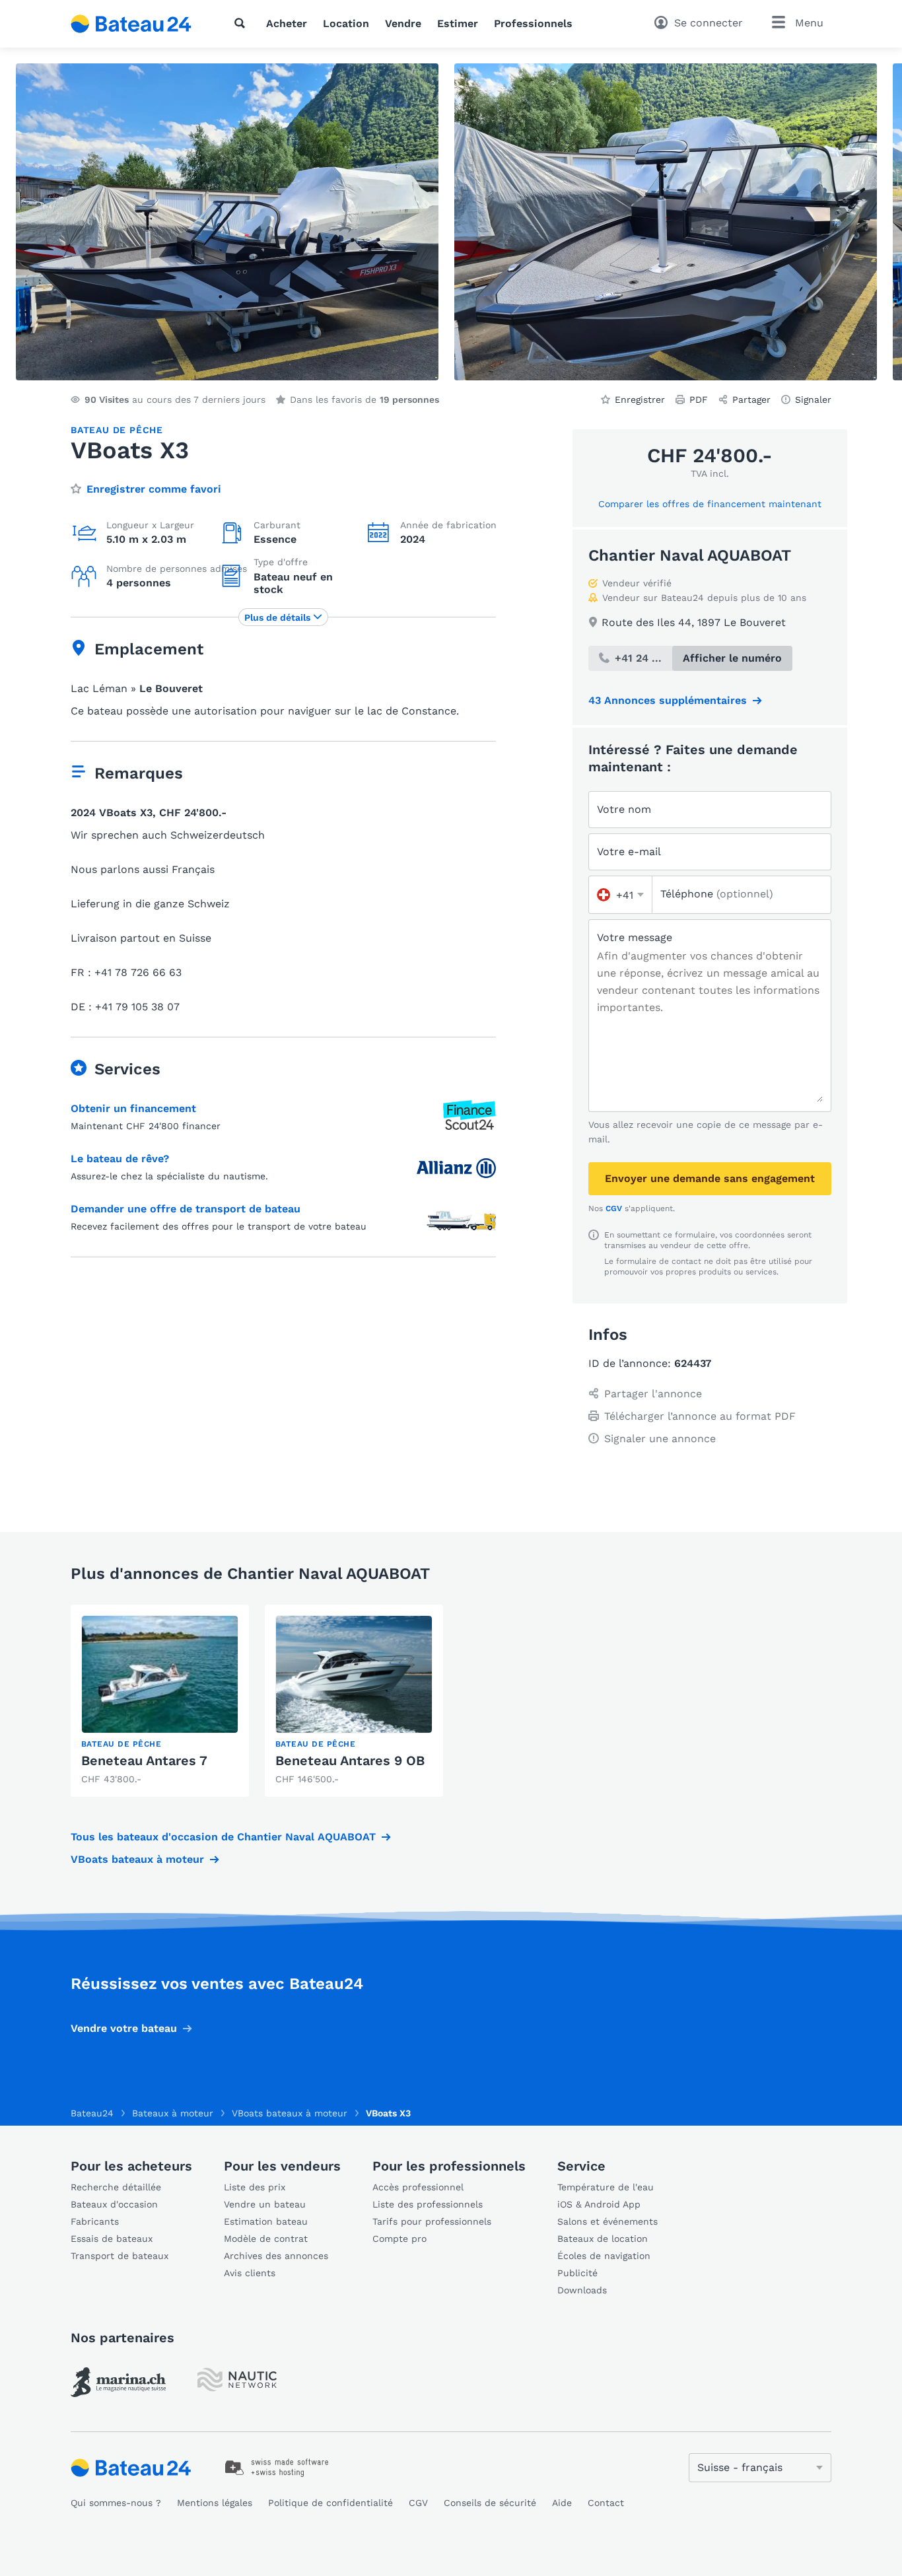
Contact (606, 2503)
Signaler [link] (813, 400)
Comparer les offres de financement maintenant (710, 504)
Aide (562, 2503)
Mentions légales (215, 2503)
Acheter (287, 23)
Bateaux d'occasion (114, 2204)
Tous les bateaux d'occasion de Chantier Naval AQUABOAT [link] (223, 1837)
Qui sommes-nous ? (116, 2503)
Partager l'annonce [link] (653, 1394)
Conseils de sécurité (490, 2503)
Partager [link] (751, 400)
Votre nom (624, 809)
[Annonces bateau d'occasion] (131, 24)
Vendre (403, 23)
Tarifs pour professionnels (432, 2221)
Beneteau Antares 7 (144, 1760)
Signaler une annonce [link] (660, 1439)
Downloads (582, 2290)
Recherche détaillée (116, 2187)
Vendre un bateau (265, 2204)
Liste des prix (255, 2187)
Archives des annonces (276, 2256)
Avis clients (250, 2273)
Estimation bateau (266, 2221)
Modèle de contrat (266, 2239)
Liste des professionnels (428, 2204)
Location (346, 23)
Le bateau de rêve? (120, 1159)
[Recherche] (242, 23)
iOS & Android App (599, 2204)
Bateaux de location (603, 2239)
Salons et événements (607, 2221)
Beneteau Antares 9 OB (350, 1760)
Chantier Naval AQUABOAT (690, 555)
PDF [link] (699, 400)
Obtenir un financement (133, 1108)
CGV (614, 1208)
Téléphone (717, 894)
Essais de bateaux (112, 2239)
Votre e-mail (629, 852)
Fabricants (95, 2221)
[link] (160, 1701)
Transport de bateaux (120, 2256)
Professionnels (533, 23)
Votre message (635, 937)
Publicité (577, 2273)
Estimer (458, 23)
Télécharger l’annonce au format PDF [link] (700, 1416)
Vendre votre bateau (124, 2028)
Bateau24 (92, 2113)
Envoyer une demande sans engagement (710, 1178)
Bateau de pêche (117, 430)
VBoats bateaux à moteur (137, 1859)
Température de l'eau (606, 2187)
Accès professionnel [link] (418, 2187)
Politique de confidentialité (330, 2503)
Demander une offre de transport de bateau (186, 1209)
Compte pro (399, 2239)
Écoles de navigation (604, 2256)
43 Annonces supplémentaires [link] (668, 700)
